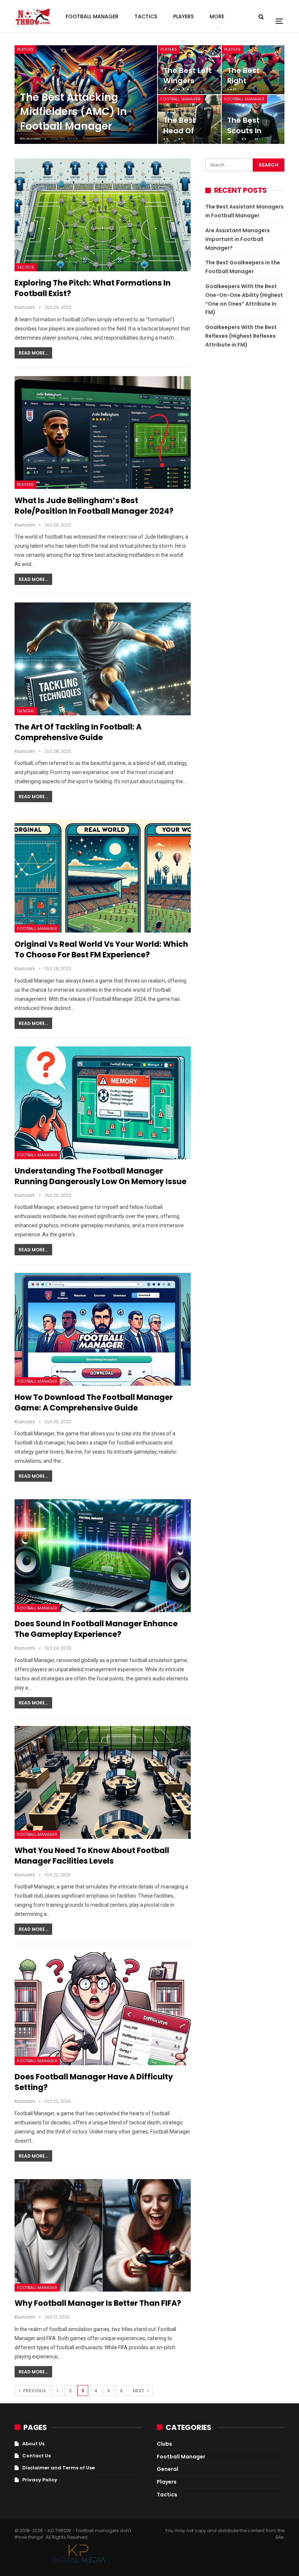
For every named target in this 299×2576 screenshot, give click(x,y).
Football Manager (92, 16)
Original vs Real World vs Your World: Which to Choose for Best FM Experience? (101, 949)
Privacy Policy (40, 2480)
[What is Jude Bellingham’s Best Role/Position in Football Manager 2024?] (103, 432)
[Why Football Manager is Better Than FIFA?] (103, 2236)
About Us (33, 2444)
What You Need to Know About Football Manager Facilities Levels (92, 1856)
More (217, 16)
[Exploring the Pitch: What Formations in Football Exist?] (103, 215)
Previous (34, 2391)
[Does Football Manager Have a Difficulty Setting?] (103, 2009)
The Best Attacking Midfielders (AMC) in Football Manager (73, 112)
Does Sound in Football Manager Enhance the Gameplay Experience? (96, 1629)
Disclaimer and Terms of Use (59, 2468)
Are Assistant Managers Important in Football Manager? (238, 239)
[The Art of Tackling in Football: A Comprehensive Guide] (103, 659)
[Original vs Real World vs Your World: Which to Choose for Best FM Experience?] (103, 876)
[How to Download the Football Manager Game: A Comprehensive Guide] (103, 1329)
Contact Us (36, 2456)
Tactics (146, 16)
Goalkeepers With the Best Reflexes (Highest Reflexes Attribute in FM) (241, 336)
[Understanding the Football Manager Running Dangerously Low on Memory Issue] (103, 1103)
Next (139, 2391)
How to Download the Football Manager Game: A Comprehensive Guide (94, 1402)
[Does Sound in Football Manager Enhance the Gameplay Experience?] (103, 1556)
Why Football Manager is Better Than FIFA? (98, 2303)
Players (183, 16)
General (26, 711)
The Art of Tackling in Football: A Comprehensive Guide (78, 732)
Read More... (33, 353)
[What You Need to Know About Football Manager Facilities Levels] (103, 1782)
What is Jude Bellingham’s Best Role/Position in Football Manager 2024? (94, 506)
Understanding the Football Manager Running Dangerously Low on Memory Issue (100, 1176)
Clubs (164, 2444)
